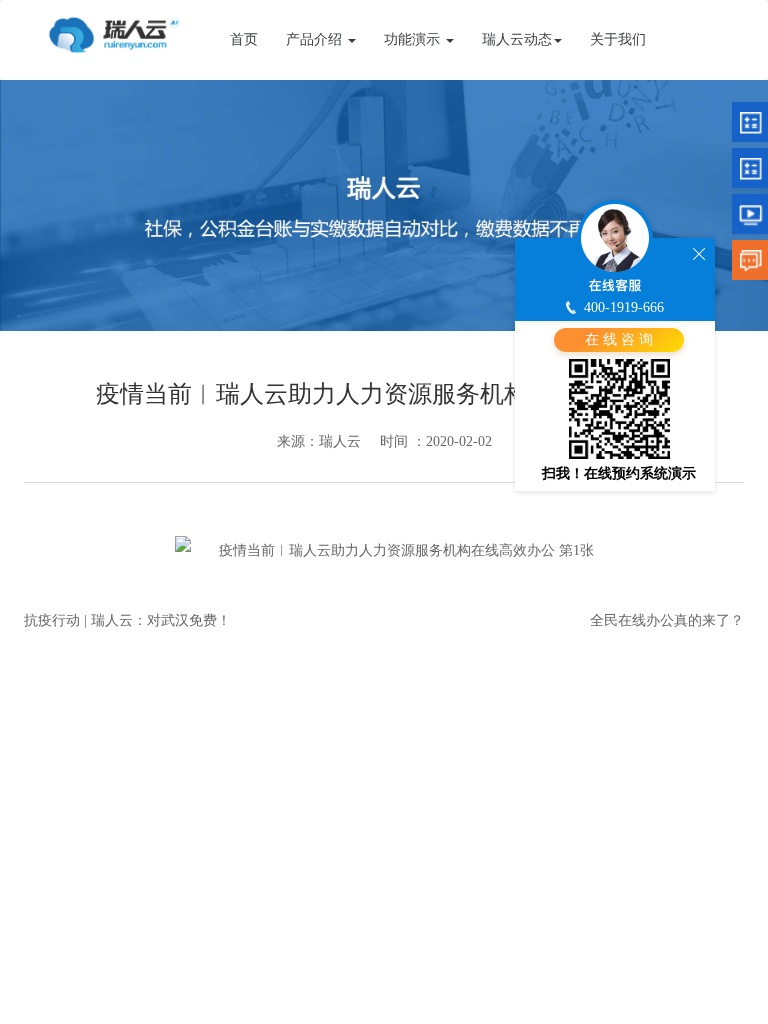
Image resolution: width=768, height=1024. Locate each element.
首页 (244, 39)
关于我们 (618, 39)
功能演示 (414, 39)
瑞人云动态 (517, 39)
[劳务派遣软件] (114, 32)
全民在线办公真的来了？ (667, 620)
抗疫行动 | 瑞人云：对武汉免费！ (127, 620)
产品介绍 (316, 39)
